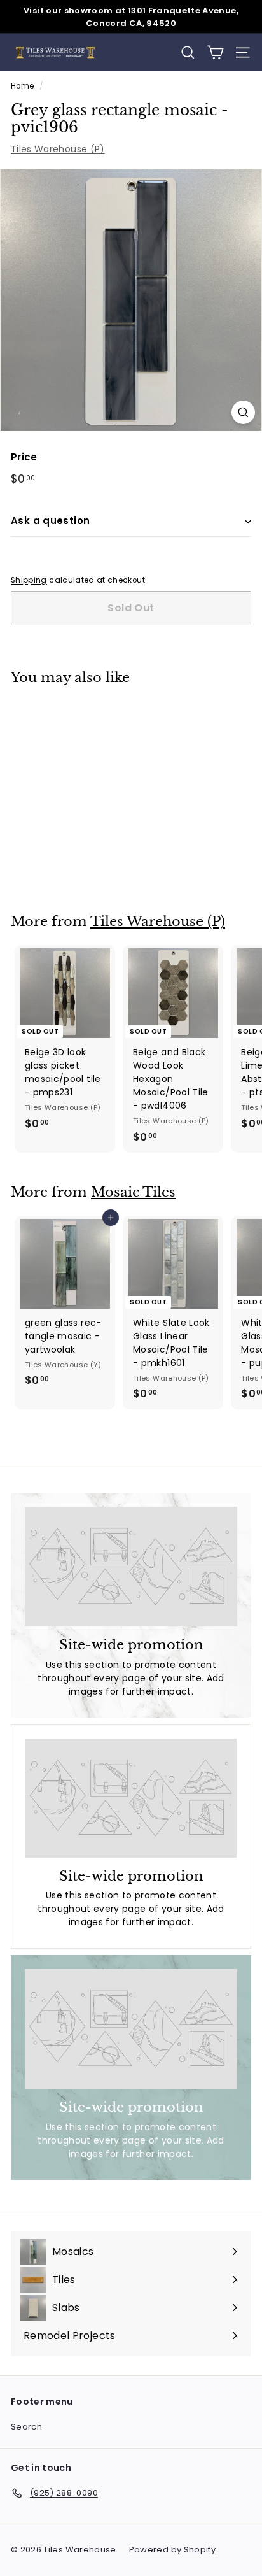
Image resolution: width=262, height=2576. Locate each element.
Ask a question (50, 521)
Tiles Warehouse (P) (58, 149)
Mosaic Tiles (133, 1192)
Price (24, 457)
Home (22, 86)
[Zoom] (243, 412)
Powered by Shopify (172, 2550)
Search (26, 2427)
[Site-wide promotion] (131, 1567)
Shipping (29, 580)
